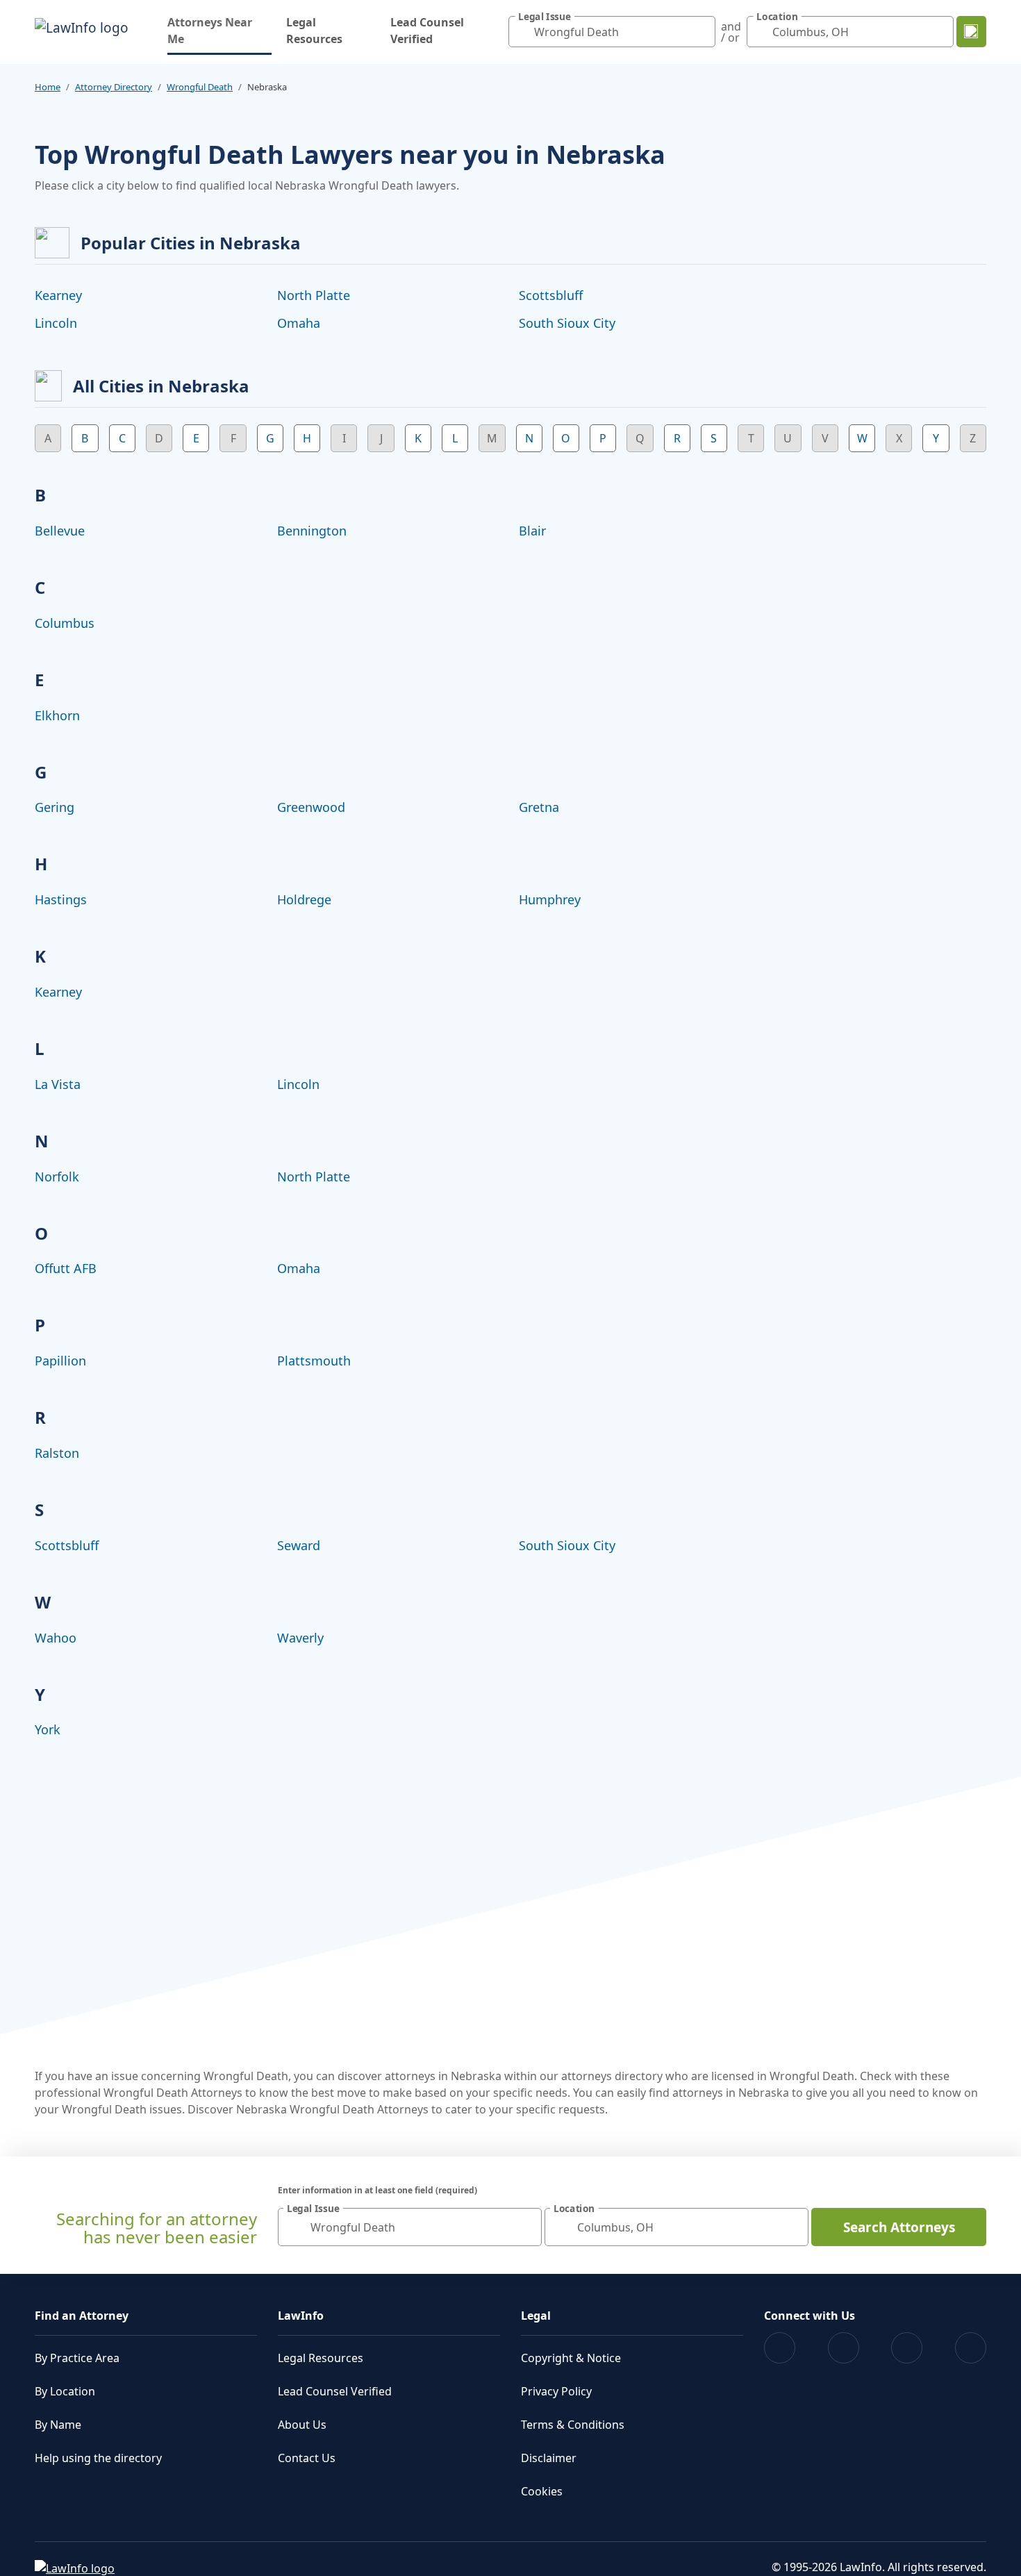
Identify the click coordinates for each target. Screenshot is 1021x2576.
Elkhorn (57, 715)
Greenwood (311, 807)
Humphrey (550, 899)
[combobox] (612, 32)
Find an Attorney (82, 2316)
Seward (299, 1545)
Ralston (57, 1453)
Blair (532, 531)
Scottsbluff (551, 295)
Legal (536, 2316)
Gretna (539, 807)
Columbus (65, 623)
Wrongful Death (200, 87)
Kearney (58, 295)
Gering (55, 807)
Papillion (60, 1361)
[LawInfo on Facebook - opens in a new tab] (780, 2348)
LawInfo (301, 2316)
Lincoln (56, 323)
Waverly (300, 1638)
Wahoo (56, 1638)
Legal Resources (314, 31)
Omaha (299, 323)
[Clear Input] (702, 32)
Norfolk (57, 1177)
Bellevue (60, 531)
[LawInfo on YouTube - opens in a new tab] (907, 2348)
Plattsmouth (314, 1361)
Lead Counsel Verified (427, 31)
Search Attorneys (899, 2227)
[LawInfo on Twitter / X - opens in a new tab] (844, 2348)
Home (48, 87)
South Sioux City (567, 323)
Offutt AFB (66, 1268)
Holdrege (304, 899)
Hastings (61, 899)
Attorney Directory (114, 87)
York (48, 1729)
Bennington (312, 531)
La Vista (58, 1084)
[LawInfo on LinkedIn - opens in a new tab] (971, 2348)
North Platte (314, 295)
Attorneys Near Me (219, 31)
